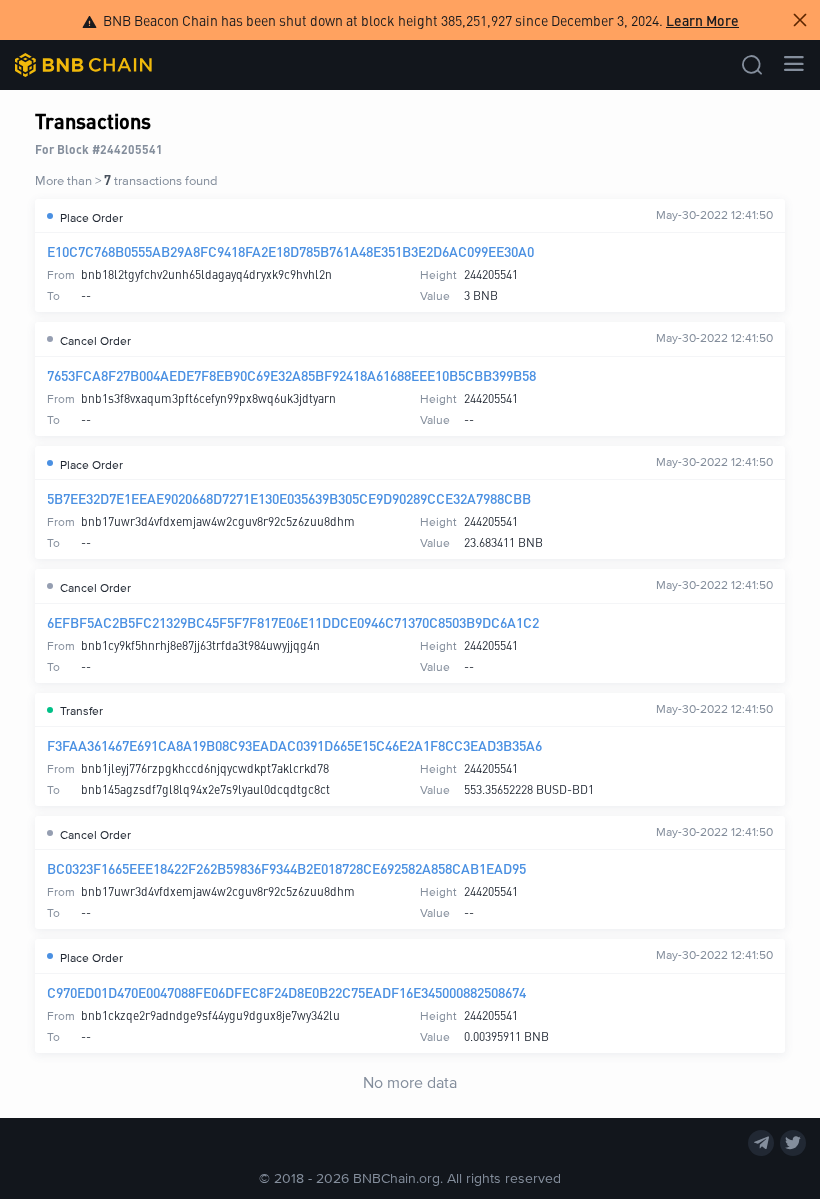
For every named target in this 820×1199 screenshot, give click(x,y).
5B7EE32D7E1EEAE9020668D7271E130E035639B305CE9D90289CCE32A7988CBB (289, 498)
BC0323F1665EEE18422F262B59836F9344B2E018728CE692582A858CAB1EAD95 (286, 868)
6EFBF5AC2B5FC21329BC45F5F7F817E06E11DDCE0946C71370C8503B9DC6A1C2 (293, 622)
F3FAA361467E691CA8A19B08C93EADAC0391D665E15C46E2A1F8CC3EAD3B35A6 (294, 745)
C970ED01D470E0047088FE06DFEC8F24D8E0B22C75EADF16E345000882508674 (286, 992)
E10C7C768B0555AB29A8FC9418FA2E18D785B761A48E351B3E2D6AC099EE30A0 (290, 251)
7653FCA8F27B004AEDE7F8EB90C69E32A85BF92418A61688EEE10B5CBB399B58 (291, 375)
